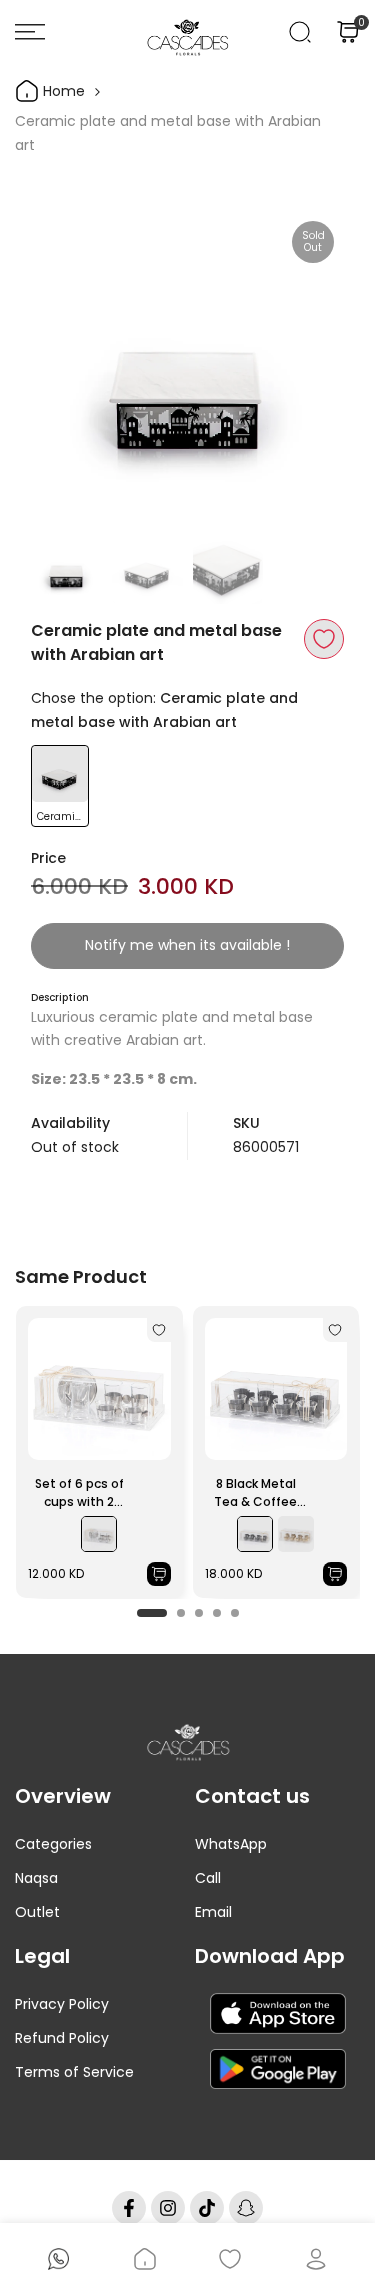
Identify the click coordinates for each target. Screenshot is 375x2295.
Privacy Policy (62, 2004)
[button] (324, 639)
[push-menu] (30, 32)
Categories (53, 1844)
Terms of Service (74, 2072)
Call (208, 1878)
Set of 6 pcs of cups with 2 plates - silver (79, 1493)
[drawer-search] (300, 32)
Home (62, 91)
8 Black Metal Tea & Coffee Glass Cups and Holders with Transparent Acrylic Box (256, 1493)
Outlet (37, 1912)
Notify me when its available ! (187, 945)
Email (213, 1912)
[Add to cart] (159, 1574)
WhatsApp (231, 1844)
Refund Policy (62, 2038)
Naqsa (36, 1878)
